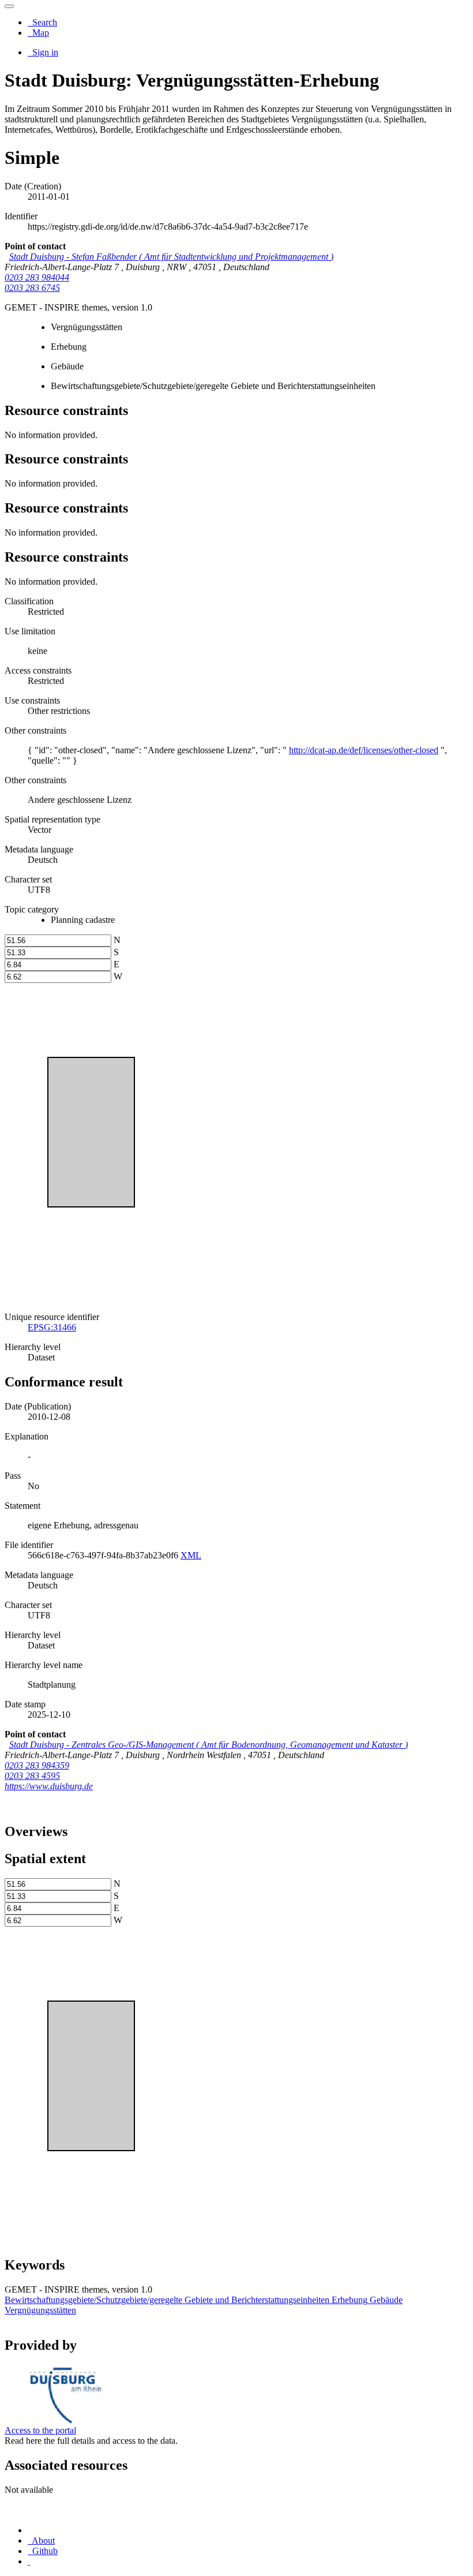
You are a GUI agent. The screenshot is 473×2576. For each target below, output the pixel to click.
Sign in (44, 52)
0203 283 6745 (32, 288)
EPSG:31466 (52, 1327)
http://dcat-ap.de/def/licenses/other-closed (364, 750)
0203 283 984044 (37, 277)
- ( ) (171, 257)
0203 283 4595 (32, 1776)
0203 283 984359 (37, 1765)
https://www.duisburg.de (49, 1786)
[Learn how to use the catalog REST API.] (29, 2561)
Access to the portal (40, 2430)
